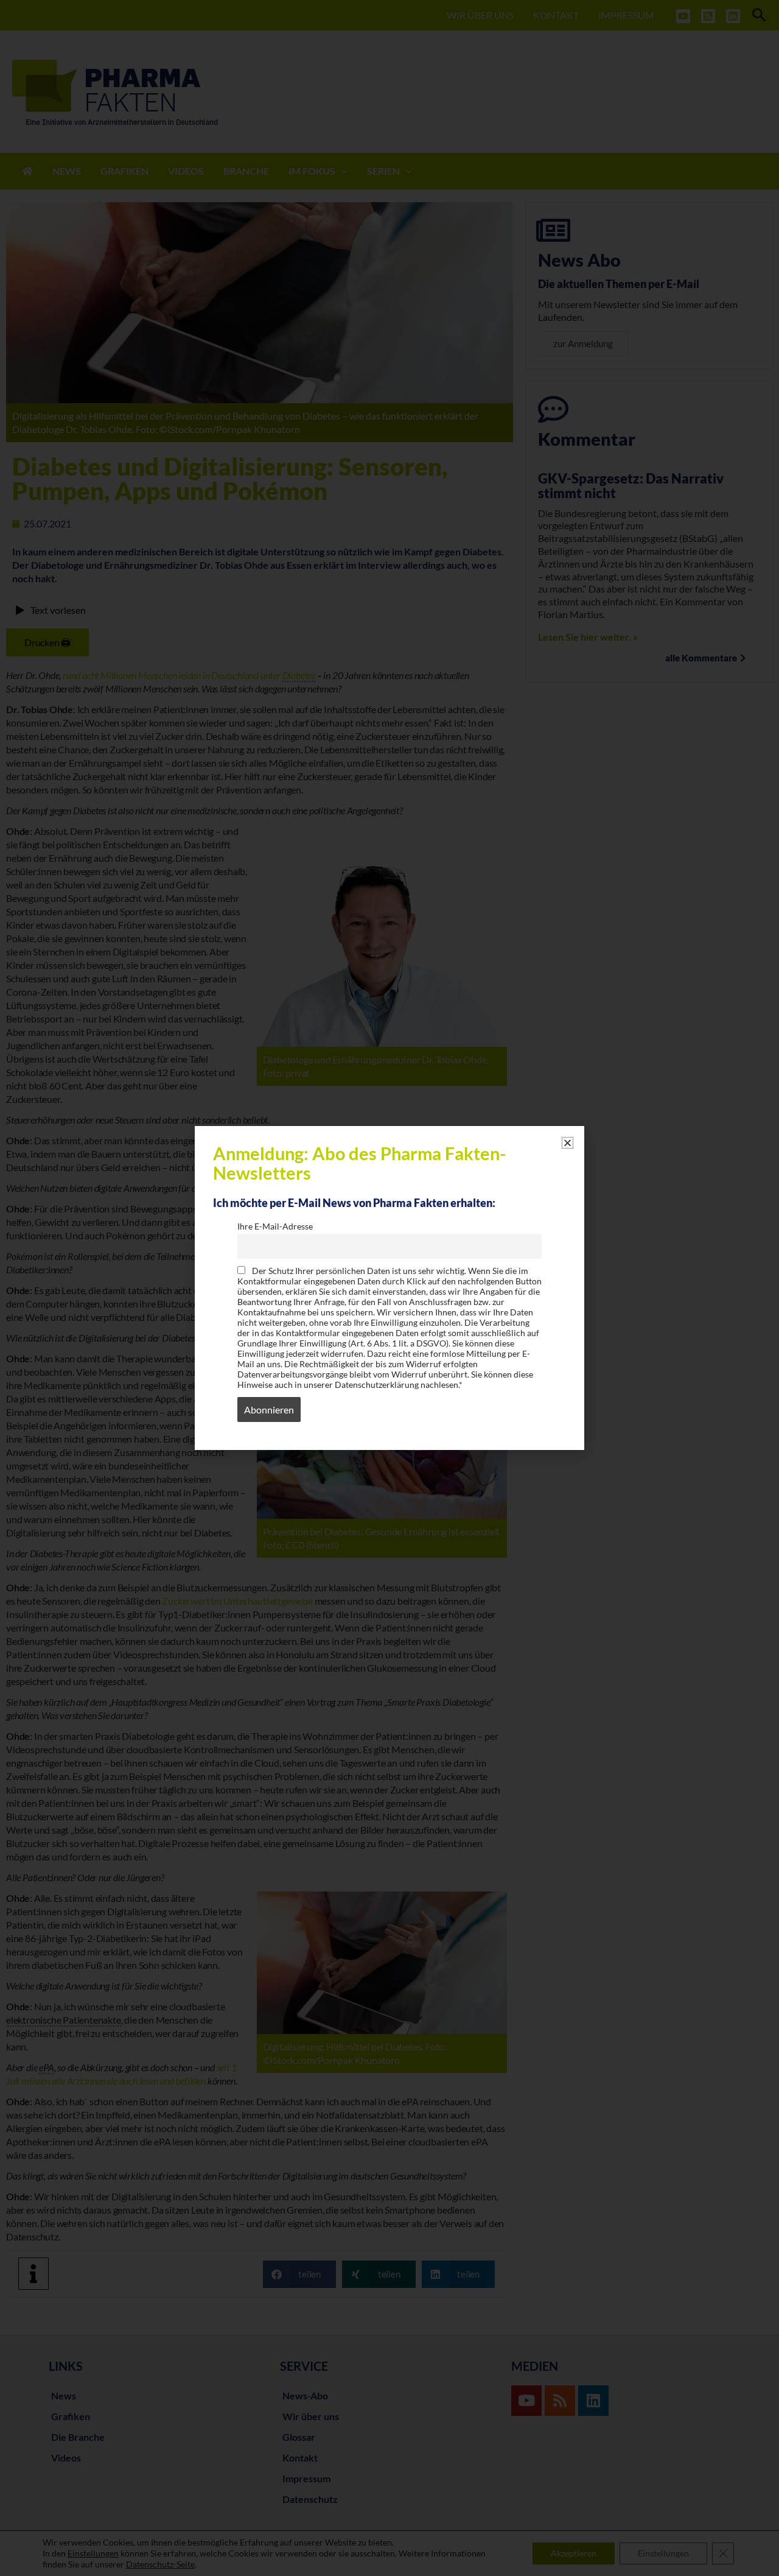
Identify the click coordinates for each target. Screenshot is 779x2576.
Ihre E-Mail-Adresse (275, 1226)
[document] (389, 1288)
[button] (568, 1143)
